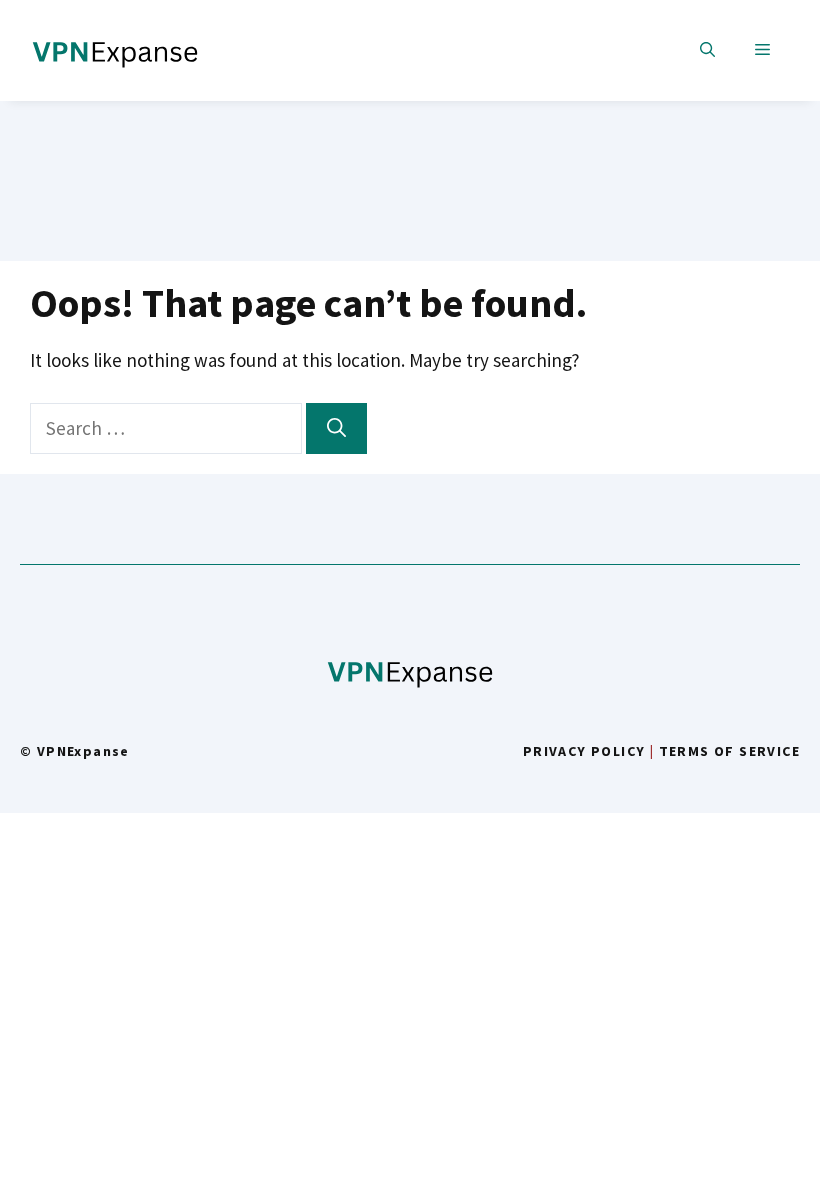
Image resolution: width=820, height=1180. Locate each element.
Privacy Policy (584, 751)
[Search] (336, 428)
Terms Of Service (729, 751)
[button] (707, 51)
